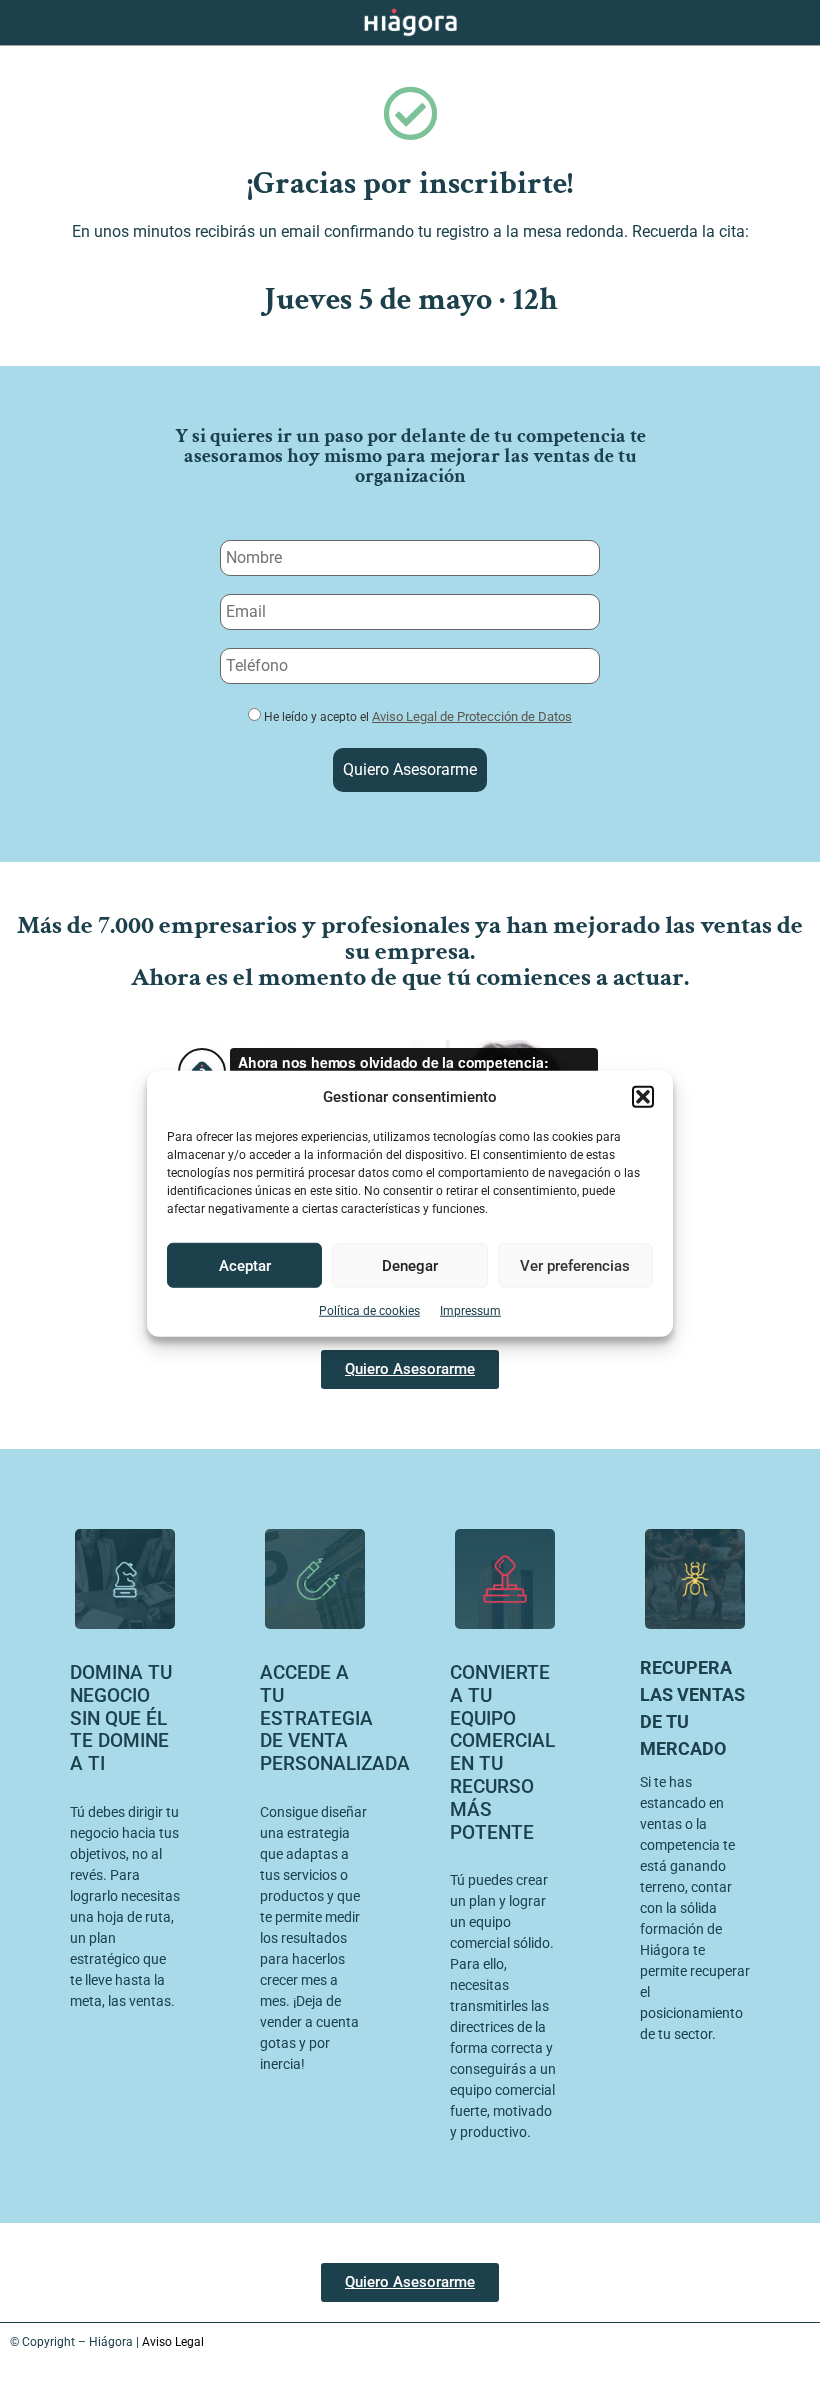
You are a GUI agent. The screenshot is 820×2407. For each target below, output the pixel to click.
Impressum (470, 1311)
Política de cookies (369, 1311)
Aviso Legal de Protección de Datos (472, 716)
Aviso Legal (173, 2342)
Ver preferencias (575, 1265)
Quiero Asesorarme (410, 769)
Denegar (410, 1265)
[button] (643, 1097)
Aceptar (245, 1265)
